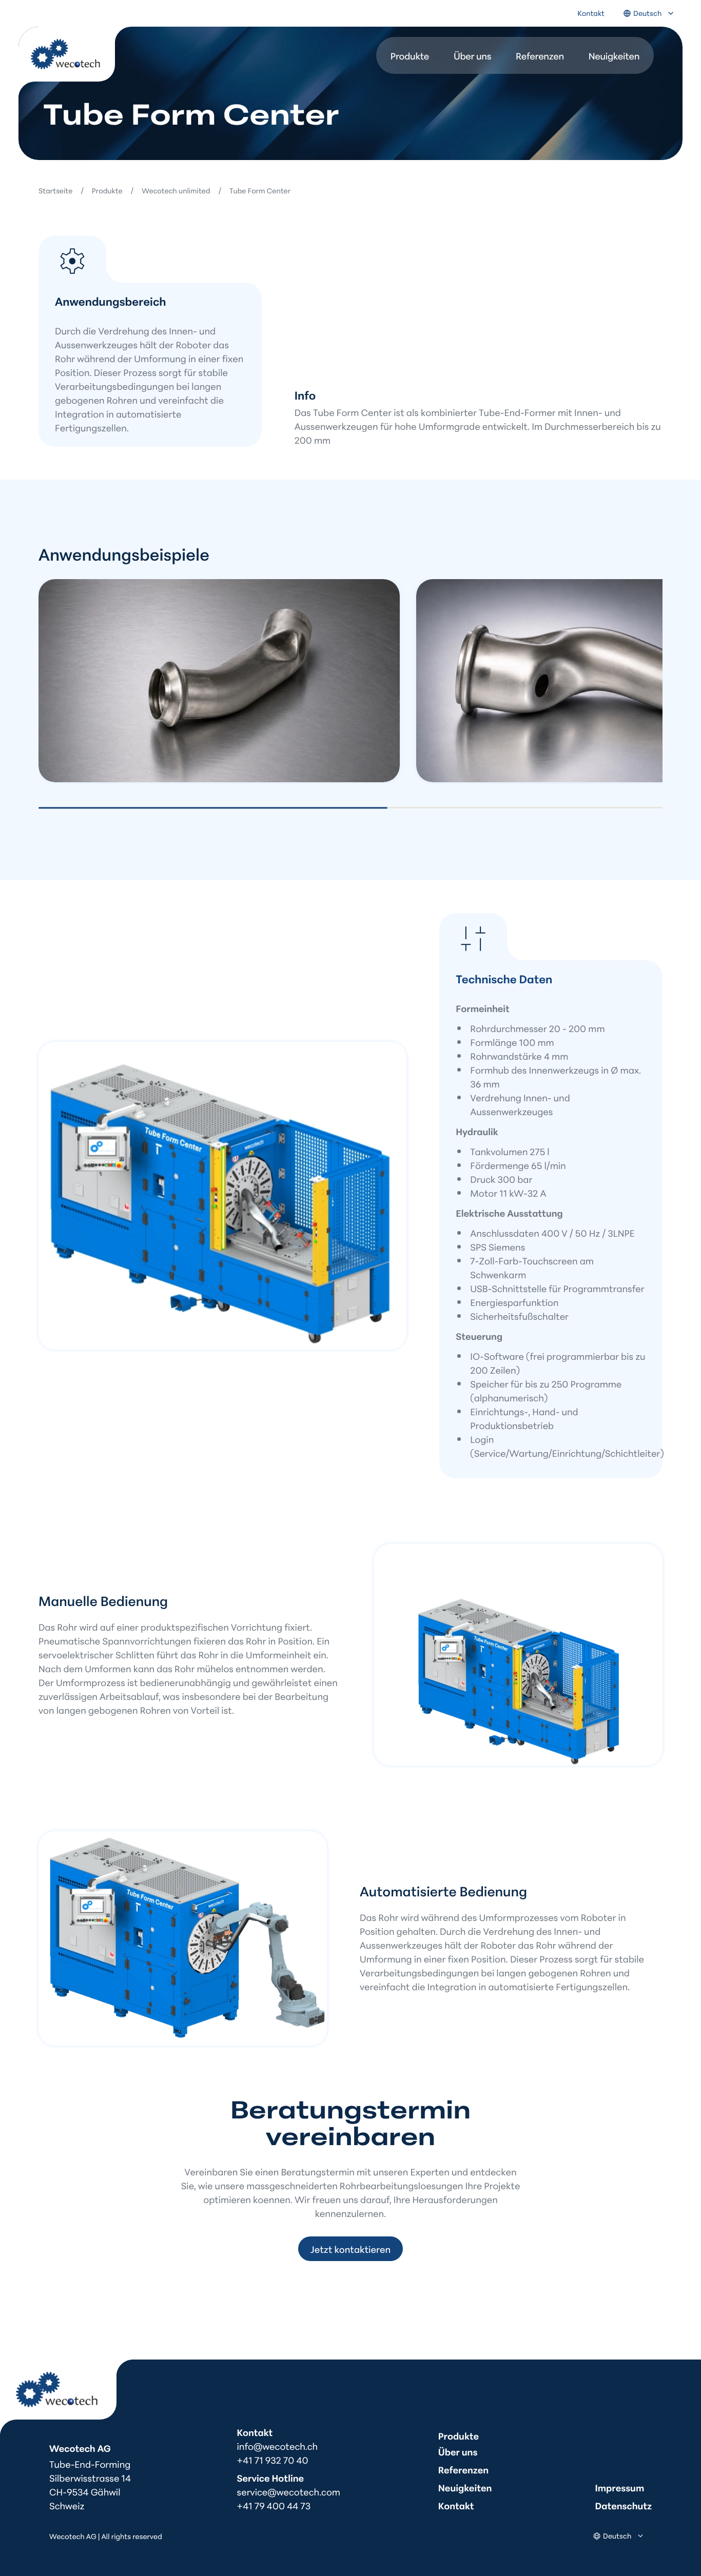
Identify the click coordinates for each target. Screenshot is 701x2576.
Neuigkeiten (614, 55)
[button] (219, 681)
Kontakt (591, 13)
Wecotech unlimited (176, 190)
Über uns (472, 55)
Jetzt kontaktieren (350, 2249)
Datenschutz (624, 2505)
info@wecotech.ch (278, 2446)
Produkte (410, 55)
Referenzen (540, 55)
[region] (350, 682)
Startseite (55, 190)
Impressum (620, 2487)
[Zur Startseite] (75, 62)
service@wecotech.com (289, 2491)
